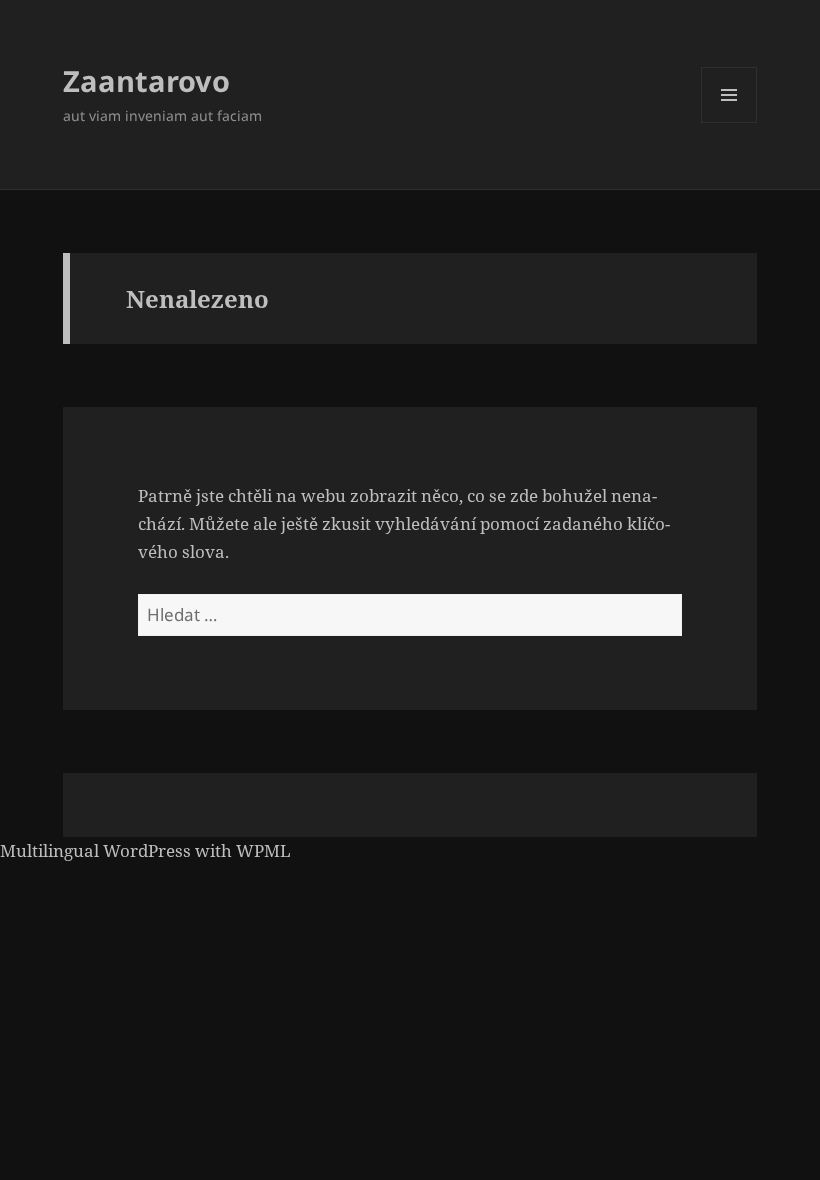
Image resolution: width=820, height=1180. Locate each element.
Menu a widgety (729, 122)
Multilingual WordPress (95, 850)
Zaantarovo (146, 80)
